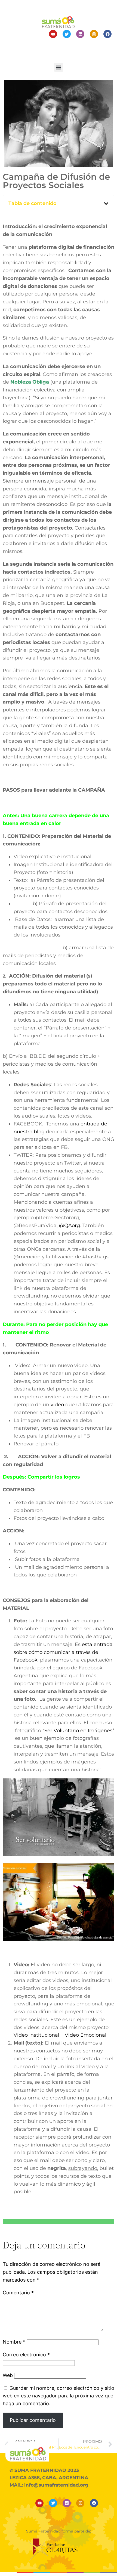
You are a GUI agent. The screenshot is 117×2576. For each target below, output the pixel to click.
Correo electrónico (26, 2355)
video (57, 1405)
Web (8, 2375)
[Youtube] (53, 34)
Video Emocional (86, 2035)
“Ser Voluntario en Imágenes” (78, 1731)
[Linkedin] (80, 34)
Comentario (18, 2293)
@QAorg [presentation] (70, 1225)
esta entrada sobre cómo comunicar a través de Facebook (63, 1652)
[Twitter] (67, 34)
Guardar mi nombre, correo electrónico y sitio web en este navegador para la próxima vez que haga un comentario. (59, 2396)
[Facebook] (107, 34)
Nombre (14, 2342)
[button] (59, 67)
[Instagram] (94, 34)
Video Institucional (37, 2035)
